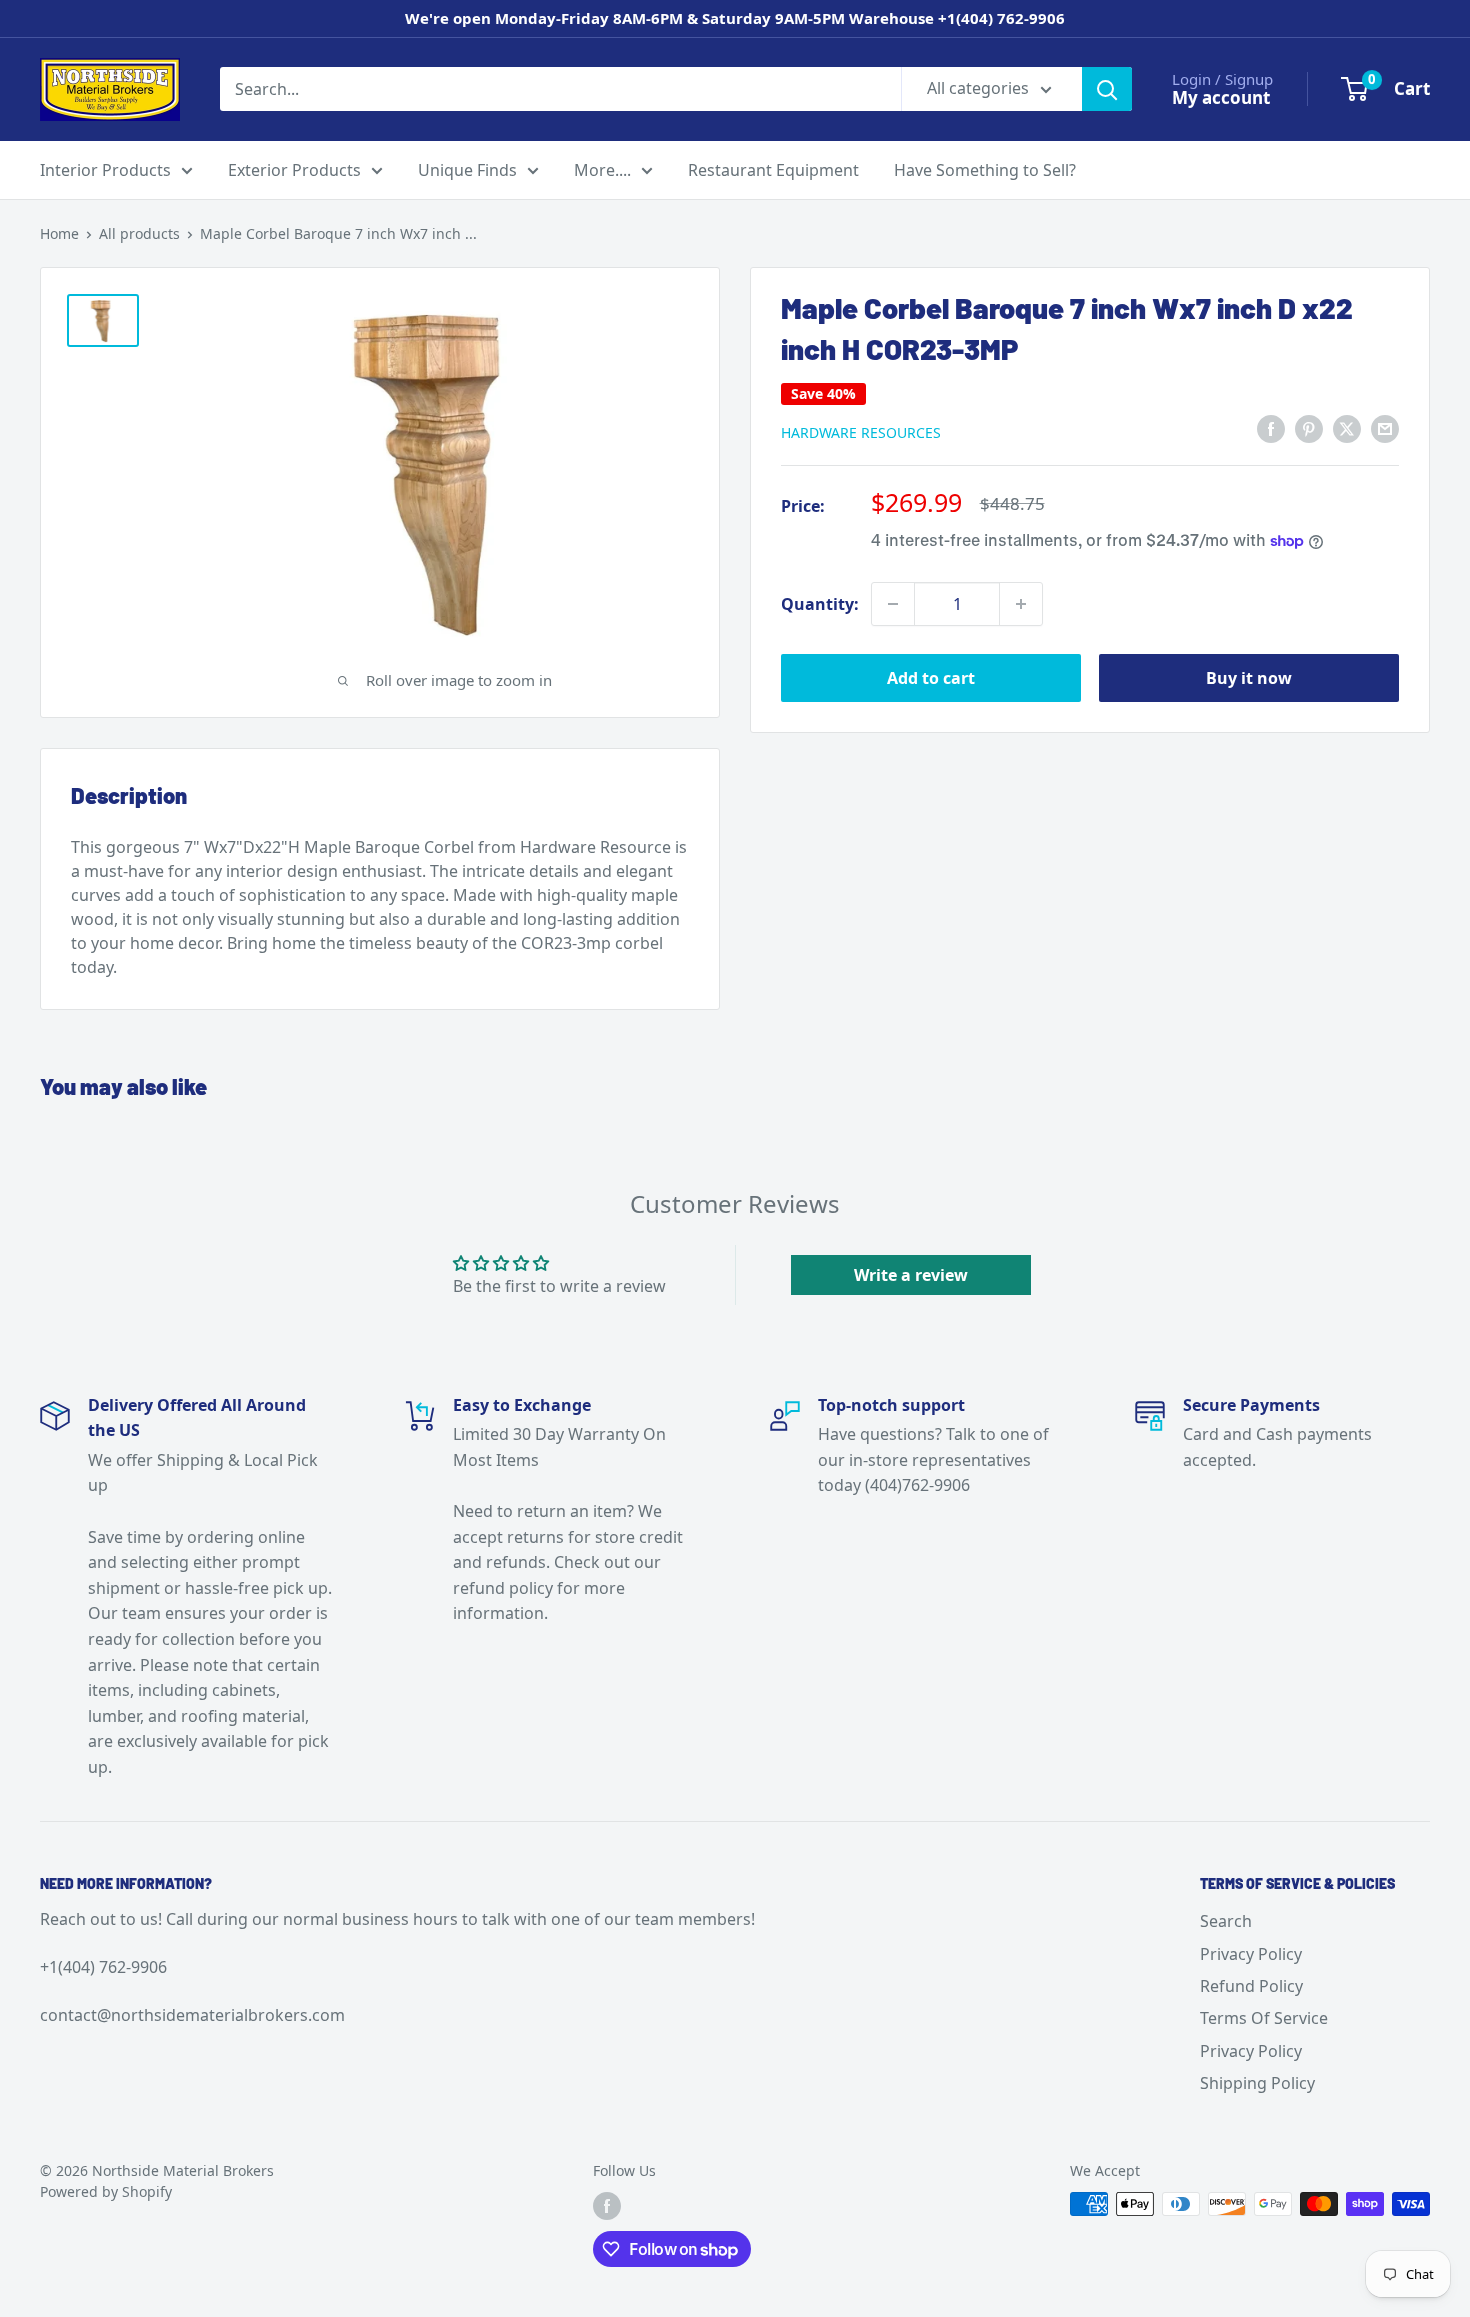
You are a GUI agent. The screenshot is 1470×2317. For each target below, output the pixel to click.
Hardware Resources (861, 432)
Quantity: (820, 604)
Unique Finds (467, 170)
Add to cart (931, 678)
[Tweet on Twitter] (1347, 429)
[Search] (1107, 89)
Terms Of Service (1264, 2018)
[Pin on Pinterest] (1309, 429)
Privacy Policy (1251, 1954)
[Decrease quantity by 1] (893, 604)
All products (139, 233)
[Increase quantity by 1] (1021, 604)
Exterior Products (294, 170)
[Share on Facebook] (1271, 429)
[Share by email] (1385, 429)
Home (59, 233)
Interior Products (105, 170)
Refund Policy (1251, 1986)
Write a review (911, 1275)
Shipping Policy (1257, 2083)
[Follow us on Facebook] (607, 2206)
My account (1221, 97)
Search (1226, 1921)
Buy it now (1249, 678)
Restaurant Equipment (773, 170)
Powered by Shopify (106, 2191)
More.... (602, 170)
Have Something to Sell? (985, 170)
